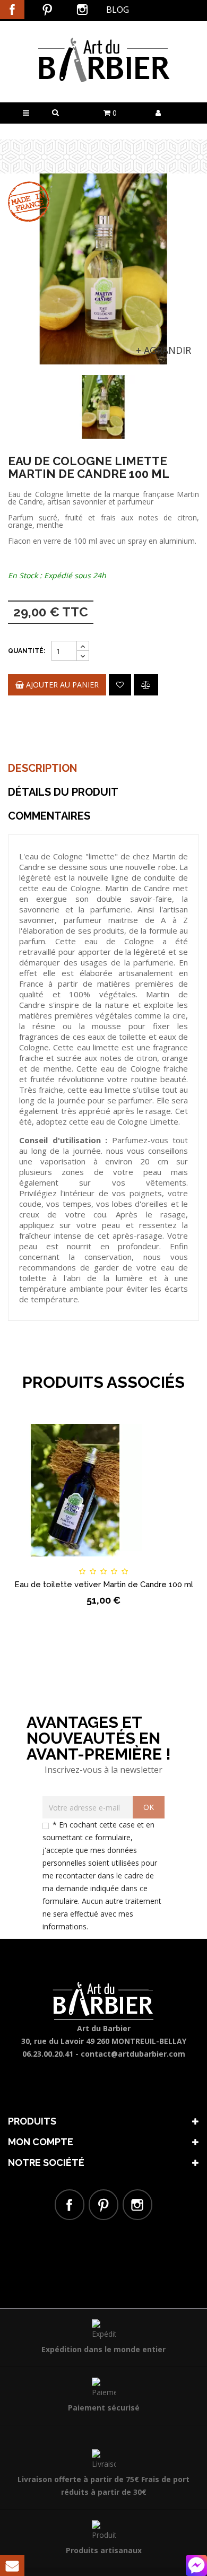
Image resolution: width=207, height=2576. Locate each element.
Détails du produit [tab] (63, 792)
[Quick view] (174, 1562)
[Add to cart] (33, 1562)
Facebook (12, 10)
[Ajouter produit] (146, 685)
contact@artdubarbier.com (133, 2054)
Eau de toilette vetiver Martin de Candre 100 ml (104, 1585)
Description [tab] (42, 768)
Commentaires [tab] (49, 816)
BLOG (118, 10)
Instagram (82, 10)
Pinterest (47, 10)
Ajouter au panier (61, 685)
